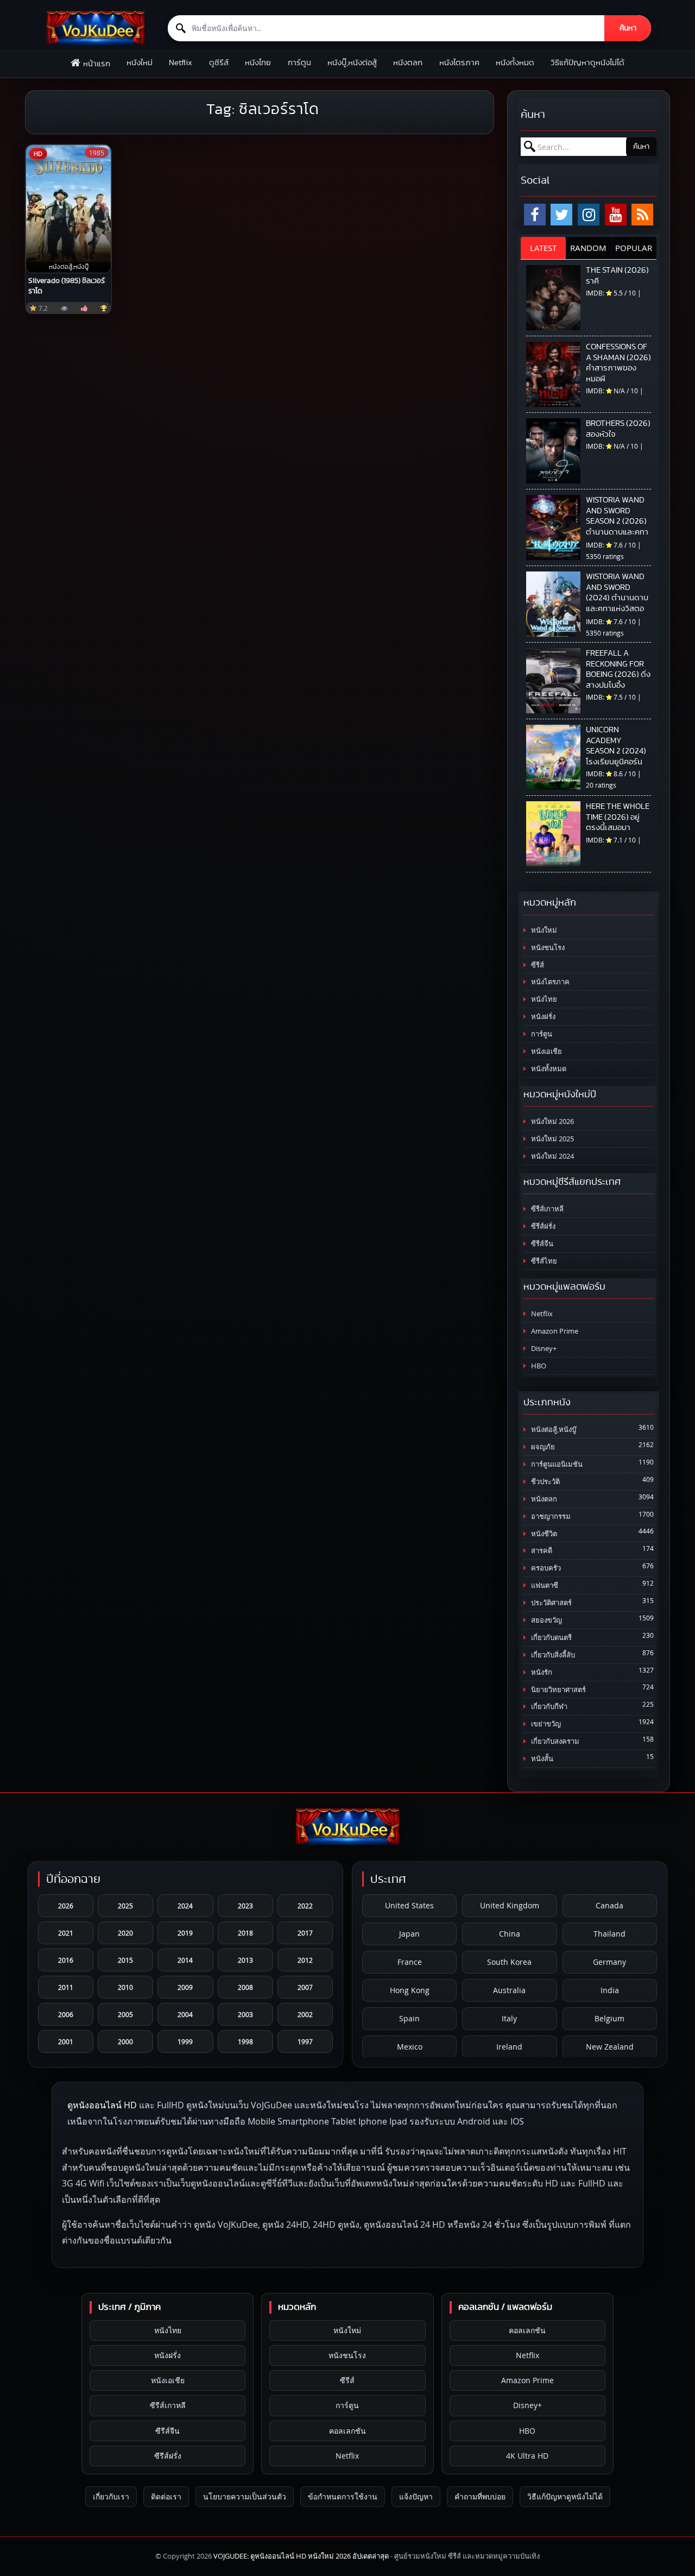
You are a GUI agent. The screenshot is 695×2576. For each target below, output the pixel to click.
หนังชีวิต (543, 1534)
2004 (185, 2014)
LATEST (543, 248)
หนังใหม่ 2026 (552, 1121)
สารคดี (541, 1551)
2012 (305, 1960)
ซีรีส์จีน (541, 1244)
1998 (245, 2041)
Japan (409, 1934)
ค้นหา (628, 28)
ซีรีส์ (537, 965)
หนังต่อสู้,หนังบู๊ (553, 1430)
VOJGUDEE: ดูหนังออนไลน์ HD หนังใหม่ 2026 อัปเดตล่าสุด (301, 2556)
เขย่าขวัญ (545, 1724)
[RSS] (642, 215)
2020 (125, 1933)
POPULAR (634, 248)
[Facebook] (535, 215)
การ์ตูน (299, 63)
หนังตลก (408, 63)
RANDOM (588, 248)
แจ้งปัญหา (416, 2496)
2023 (245, 1906)
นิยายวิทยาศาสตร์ (558, 1690)
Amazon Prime (554, 1331)
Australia (509, 1990)
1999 (185, 2041)
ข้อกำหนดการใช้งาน (343, 2496)
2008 (245, 1987)
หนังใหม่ (140, 63)
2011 (66, 1987)
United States (409, 1905)
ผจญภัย (542, 1447)
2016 (66, 1960)
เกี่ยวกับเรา (111, 2496)
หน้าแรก (97, 64)
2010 (125, 1987)
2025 (125, 1906)
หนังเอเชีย (546, 1051)
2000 (125, 2041)
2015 (125, 1960)
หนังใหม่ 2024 (552, 1156)
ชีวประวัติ (545, 1482)
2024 (185, 1906)
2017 (305, 1933)
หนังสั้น (541, 1759)
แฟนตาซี (544, 1585)
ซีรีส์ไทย (543, 1261)
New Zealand (610, 2047)
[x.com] (561, 215)
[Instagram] (589, 215)
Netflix (181, 63)
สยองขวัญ (546, 1620)
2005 (125, 2014)
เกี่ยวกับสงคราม (554, 1741)
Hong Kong (410, 1990)
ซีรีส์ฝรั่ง (542, 1226)
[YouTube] (616, 215)
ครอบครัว (545, 1568)
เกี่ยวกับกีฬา (548, 1707)
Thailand (609, 1934)
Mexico (410, 2047)
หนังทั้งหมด (515, 63)
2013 (245, 1960)
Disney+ (543, 1349)
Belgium (609, 2018)
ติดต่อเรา (166, 2496)
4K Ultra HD (527, 2456)
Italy (509, 2018)
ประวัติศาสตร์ (551, 1603)
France (410, 1962)
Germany (609, 1962)
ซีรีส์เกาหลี (546, 1209)
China (510, 1934)
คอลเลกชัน (347, 2431)
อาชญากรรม (550, 1516)
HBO (538, 1366)
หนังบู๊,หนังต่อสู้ (352, 63)
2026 (66, 1906)
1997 (305, 2041)
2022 (305, 1906)
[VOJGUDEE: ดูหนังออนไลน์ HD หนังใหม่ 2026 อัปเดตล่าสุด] (96, 28)
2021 (66, 1933)
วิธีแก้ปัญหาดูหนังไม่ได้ (587, 63)
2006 (66, 2014)
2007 (305, 1987)
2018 (245, 1933)
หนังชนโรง (547, 948)
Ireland (509, 2047)
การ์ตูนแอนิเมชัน (556, 1464)
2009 (185, 1987)
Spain (409, 2018)
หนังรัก (541, 1672)
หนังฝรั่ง (542, 1017)
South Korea (509, 1962)
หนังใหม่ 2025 (552, 1139)
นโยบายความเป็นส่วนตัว (245, 2496)
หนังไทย (258, 63)
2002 (305, 2014)
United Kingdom (510, 1905)
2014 (185, 1960)
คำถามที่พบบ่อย (480, 2496)
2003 (245, 2014)
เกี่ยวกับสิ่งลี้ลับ (552, 1655)
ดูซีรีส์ (219, 63)
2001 (66, 2041)
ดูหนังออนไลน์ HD (102, 2105)
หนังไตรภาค (459, 63)
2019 (185, 1933)
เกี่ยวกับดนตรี (551, 1638)
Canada (609, 1905)
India (610, 1990)
